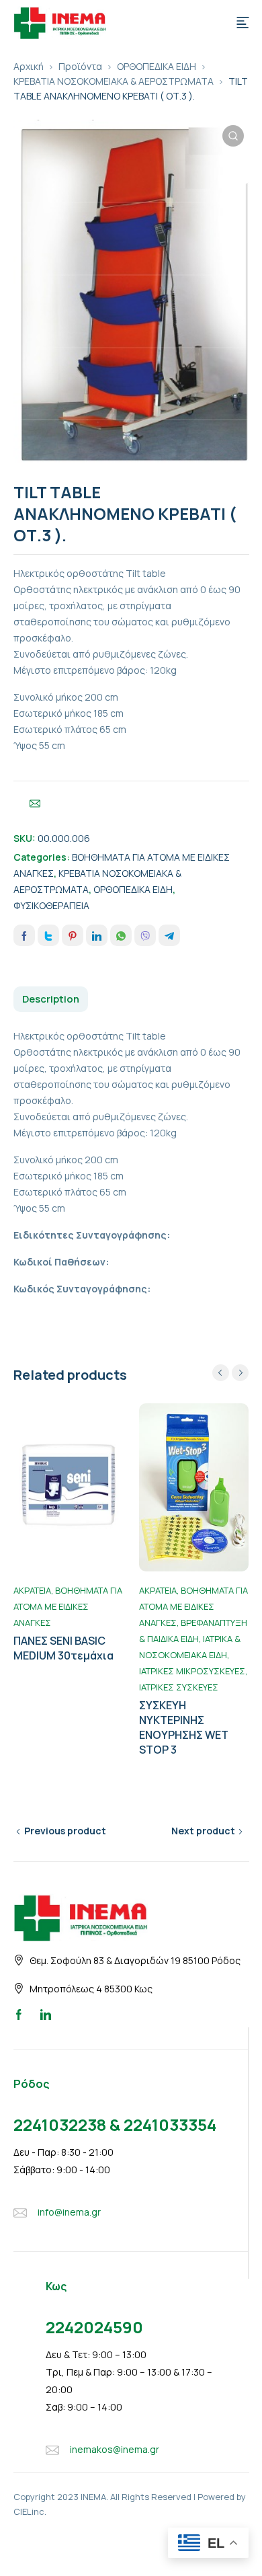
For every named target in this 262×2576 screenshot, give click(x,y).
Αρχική (29, 66)
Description (51, 999)
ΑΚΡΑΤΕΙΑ (32, 1590)
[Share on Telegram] (169, 935)
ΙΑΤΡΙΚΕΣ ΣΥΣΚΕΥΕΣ (179, 1687)
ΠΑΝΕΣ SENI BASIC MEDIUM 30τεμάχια (63, 1648)
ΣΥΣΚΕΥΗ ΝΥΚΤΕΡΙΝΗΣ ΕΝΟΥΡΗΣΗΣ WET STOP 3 (184, 1727)
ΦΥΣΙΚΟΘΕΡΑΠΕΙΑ (51, 905)
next (240, 1373)
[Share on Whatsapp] (121, 935)
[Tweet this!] (48, 935)
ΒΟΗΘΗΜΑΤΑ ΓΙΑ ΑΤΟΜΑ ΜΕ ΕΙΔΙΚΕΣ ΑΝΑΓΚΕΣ (68, 1606)
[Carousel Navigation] (230, 1373)
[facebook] (19, 2014)
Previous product (65, 1831)
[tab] (51, 999)
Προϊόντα (80, 66)
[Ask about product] (35, 804)
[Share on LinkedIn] (97, 935)
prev (221, 1373)
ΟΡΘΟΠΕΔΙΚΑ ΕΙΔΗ (157, 66)
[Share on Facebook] (24, 935)
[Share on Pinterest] (73, 935)
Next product (203, 1831)
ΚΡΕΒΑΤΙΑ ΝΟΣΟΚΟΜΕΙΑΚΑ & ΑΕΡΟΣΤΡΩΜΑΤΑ (114, 81)
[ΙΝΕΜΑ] (60, 22)
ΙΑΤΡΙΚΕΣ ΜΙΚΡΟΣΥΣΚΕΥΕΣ (192, 1671)
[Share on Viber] (145, 935)
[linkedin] (46, 2014)
